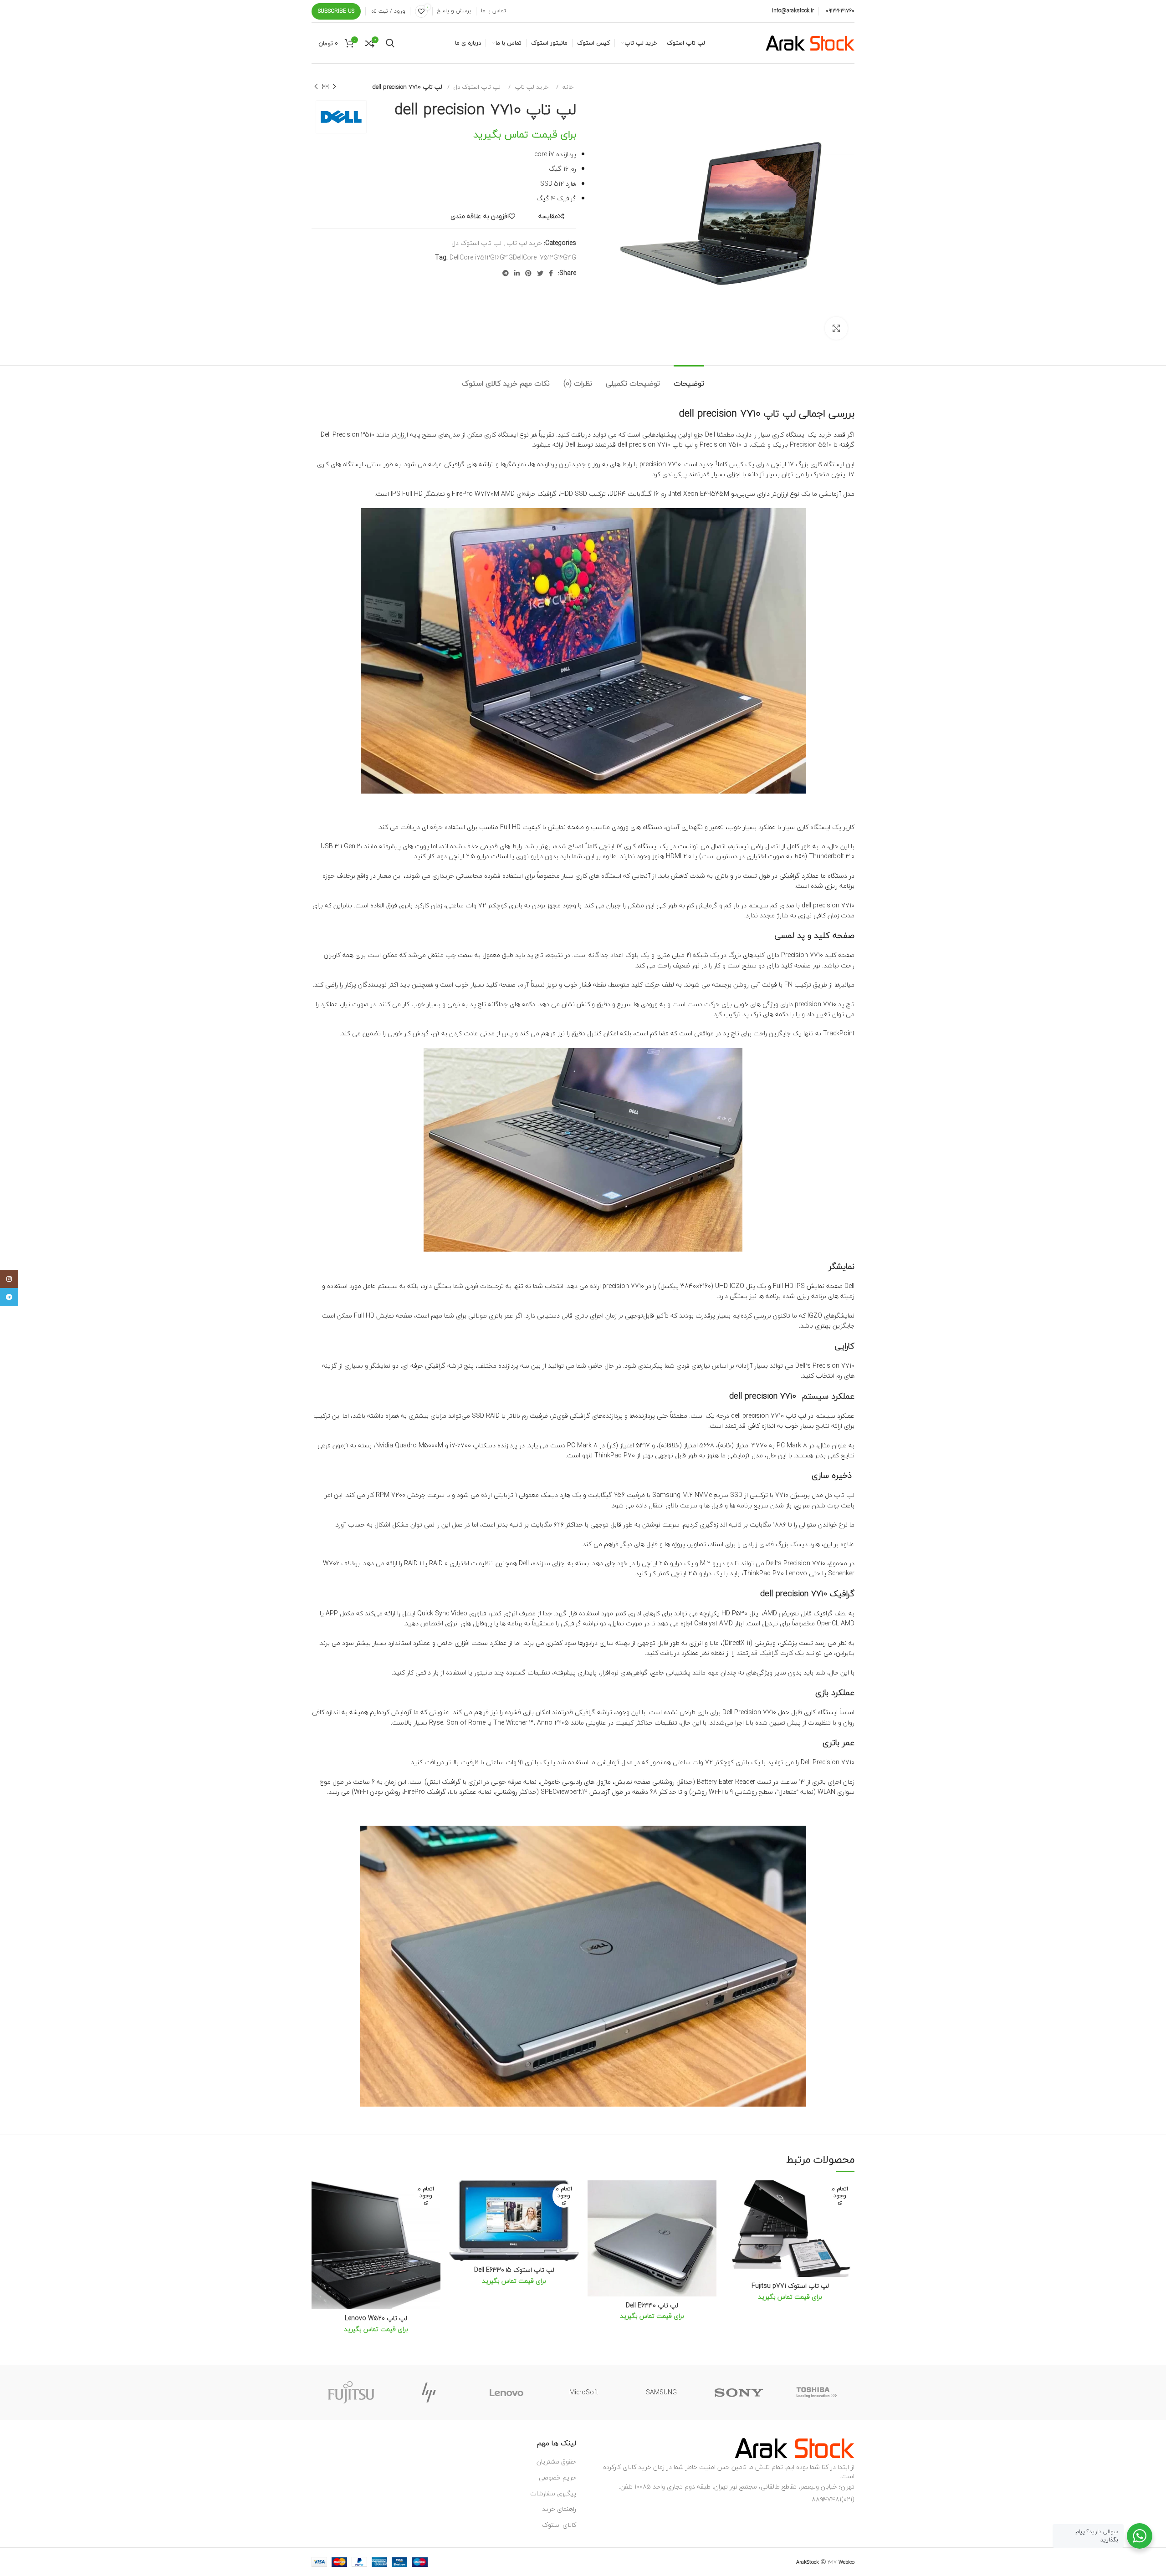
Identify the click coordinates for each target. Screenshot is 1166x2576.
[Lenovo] (506, 2393)
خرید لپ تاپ (531, 87)
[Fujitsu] (351, 2393)
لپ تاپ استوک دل (476, 87)
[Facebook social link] (551, 273)
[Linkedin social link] (517, 273)
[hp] (429, 2393)
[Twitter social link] (540, 273)
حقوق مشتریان (556, 2461)
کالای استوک (559, 2525)
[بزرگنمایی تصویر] (836, 328)
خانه (567, 87)
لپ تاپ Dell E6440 (652, 2305)
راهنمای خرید (559, 2509)
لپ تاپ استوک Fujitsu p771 (790, 2286)
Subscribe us (336, 11)
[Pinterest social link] (528, 273)
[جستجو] (390, 43)
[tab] (689, 379)
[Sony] (739, 2393)
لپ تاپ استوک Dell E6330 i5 (514, 2270)
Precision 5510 (812, 445)
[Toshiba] (816, 2393)
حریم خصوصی (557, 2477)
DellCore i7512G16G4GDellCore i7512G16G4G (513, 257)
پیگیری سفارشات (553, 2493)
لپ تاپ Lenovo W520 (376, 2318)
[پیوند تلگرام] (506, 273)
